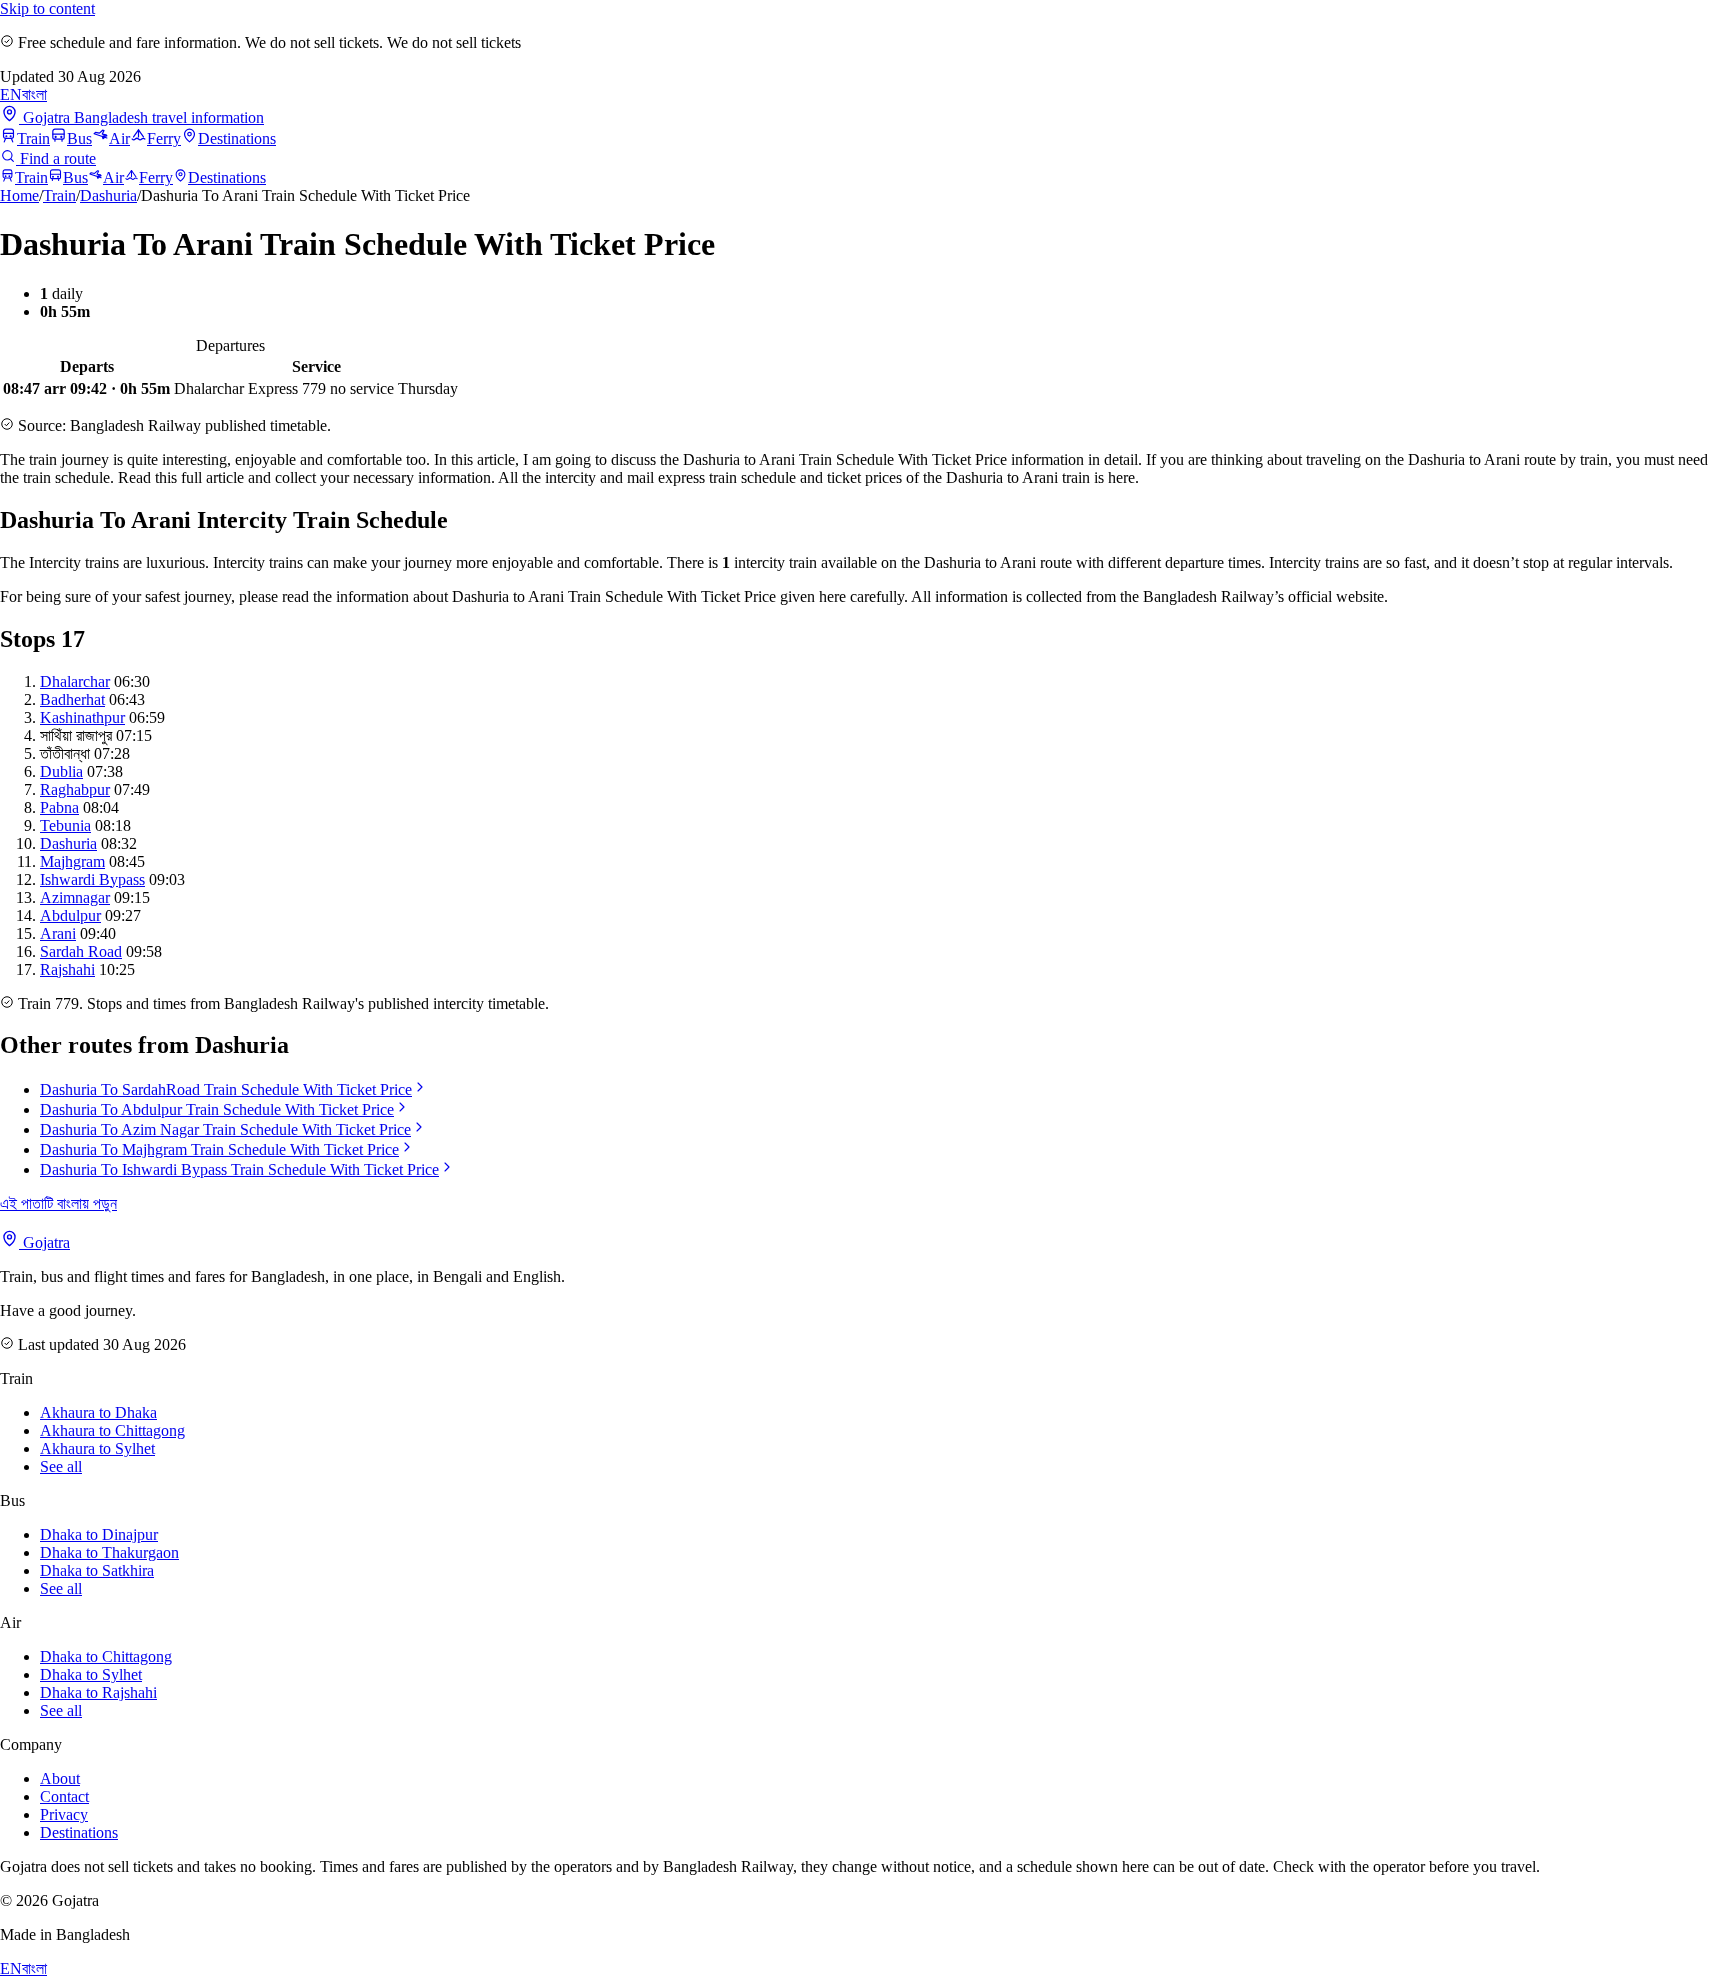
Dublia (61, 771)
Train (33, 138)
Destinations (237, 138)
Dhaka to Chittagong (106, 1656)
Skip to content (47, 8)
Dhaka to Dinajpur (99, 1534)
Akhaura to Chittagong (112, 1430)
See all (61, 1466)
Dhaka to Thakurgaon (109, 1552)
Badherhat (72, 699)
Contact (64, 1796)
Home (19, 195)
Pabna (59, 807)
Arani (58, 933)
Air (119, 138)
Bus (79, 138)
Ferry (164, 138)
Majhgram (72, 861)
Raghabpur (75, 789)
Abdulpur (70, 915)
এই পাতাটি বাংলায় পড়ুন (58, 1203)
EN (11, 94)
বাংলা (34, 94)
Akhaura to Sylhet (97, 1448)
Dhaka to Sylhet (91, 1674)
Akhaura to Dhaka (98, 1412)
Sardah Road (81, 951)
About (60, 1778)
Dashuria (108, 195)
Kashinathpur (82, 717)
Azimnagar (75, 897)
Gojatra (44, 1242)
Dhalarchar (75, 681)
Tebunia (65, 825)
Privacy (64, 1814)
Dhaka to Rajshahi (98, 1692)
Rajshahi (67, 969)
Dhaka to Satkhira (97, 1570)
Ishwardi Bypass (92, 879)
